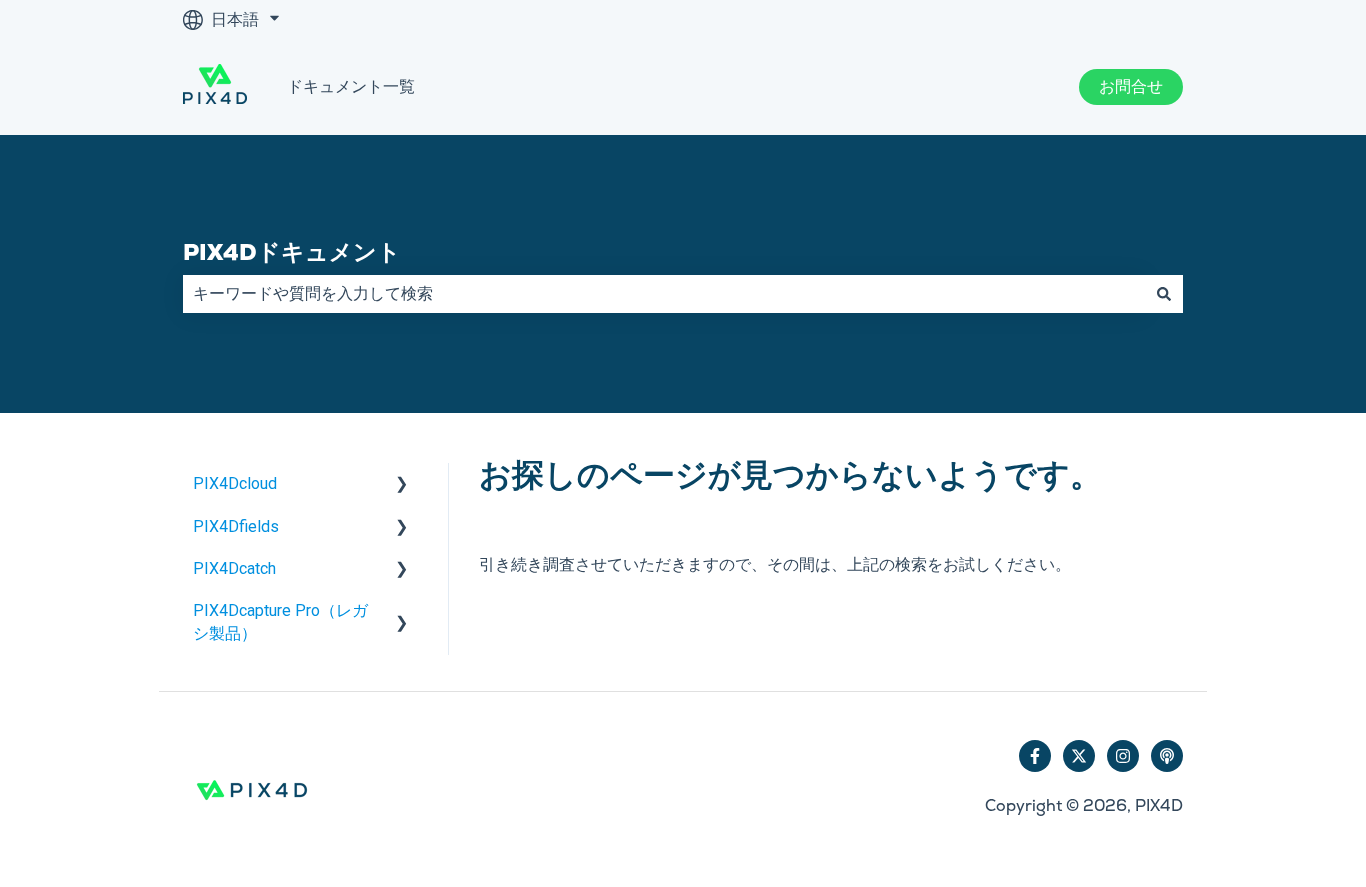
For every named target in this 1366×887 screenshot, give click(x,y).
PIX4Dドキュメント (292, 252)
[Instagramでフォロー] (1123, 756)
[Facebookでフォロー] (1035, 756)
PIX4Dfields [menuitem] (236, 526)
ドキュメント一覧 (351, 86)
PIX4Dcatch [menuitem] (234, 568)
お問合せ (1131, 86)
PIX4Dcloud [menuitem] (235, 483)
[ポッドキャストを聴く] (1167, 756)
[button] (402, 485)
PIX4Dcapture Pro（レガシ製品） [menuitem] (280, 621)
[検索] (1164, 294)
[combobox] (664, 294)
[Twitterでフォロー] (1079, 756)
